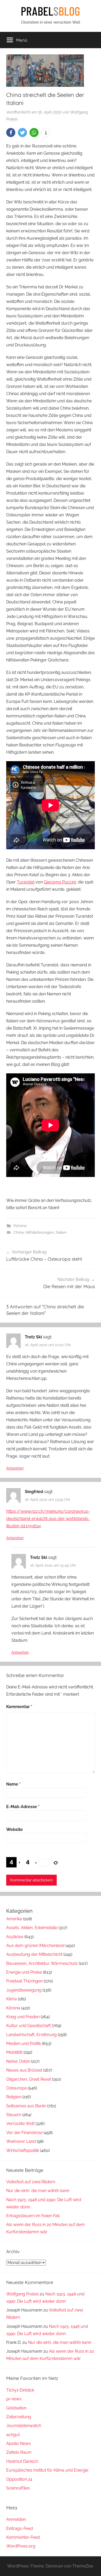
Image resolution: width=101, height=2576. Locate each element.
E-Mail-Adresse (23, 1807)
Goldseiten (16, 2408)
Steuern (14, 2115)
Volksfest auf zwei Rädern (31, 2182)
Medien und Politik (24, 2043)
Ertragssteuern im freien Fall (33, 2216)
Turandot (26, 882)
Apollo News (19, 2443)
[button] (11, 133)
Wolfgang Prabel (22, 2294)
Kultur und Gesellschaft (28, 2026)
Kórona (20, 1226)
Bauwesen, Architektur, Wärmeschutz (42, 1963)
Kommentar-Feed (23, 2537)
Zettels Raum (19, 2452)
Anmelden (16, 2519)
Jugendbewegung (24, 1990)
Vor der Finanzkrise (24, 2133)
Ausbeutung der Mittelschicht (34, 1954)
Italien (61, 1232)
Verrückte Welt (20, 2124)
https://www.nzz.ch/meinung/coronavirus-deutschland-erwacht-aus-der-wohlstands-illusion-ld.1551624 (48, 1519)
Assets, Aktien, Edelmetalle (32, 1928)
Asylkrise (15, 1937)
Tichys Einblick (20, 2390)
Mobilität (14, 2052)
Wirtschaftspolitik (23, 2150)
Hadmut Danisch (22, 2461)
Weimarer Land (21, 2141)
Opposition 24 (19, 2479)
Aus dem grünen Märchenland (35, 1946)
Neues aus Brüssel (24, 2070)
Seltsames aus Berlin (26, 2106)
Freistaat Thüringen (24, 1981)
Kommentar (19, 1707)
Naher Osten (18, 2061)
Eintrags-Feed (20, 2528)
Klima (12, 1999)
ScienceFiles (18, 2488)
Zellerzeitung (19, 2417)
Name (13, 1784)
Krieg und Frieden (23, 2017)
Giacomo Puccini (60, 882)
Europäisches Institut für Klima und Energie (47, 2470)
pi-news (14, 2399)
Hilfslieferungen (40, 1232)
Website (15, 1829)
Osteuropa (16, 2088)
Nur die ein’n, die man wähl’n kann (38, 2191)
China (19, 1232)
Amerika (14, 1919)
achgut (13, 2435)
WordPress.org (21, 2546)
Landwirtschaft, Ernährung (31, 2035)
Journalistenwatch (24, 2426)
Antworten (15, 1468)
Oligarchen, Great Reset (29, 2079)
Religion (14, 2097)
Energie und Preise (24, 1972)
